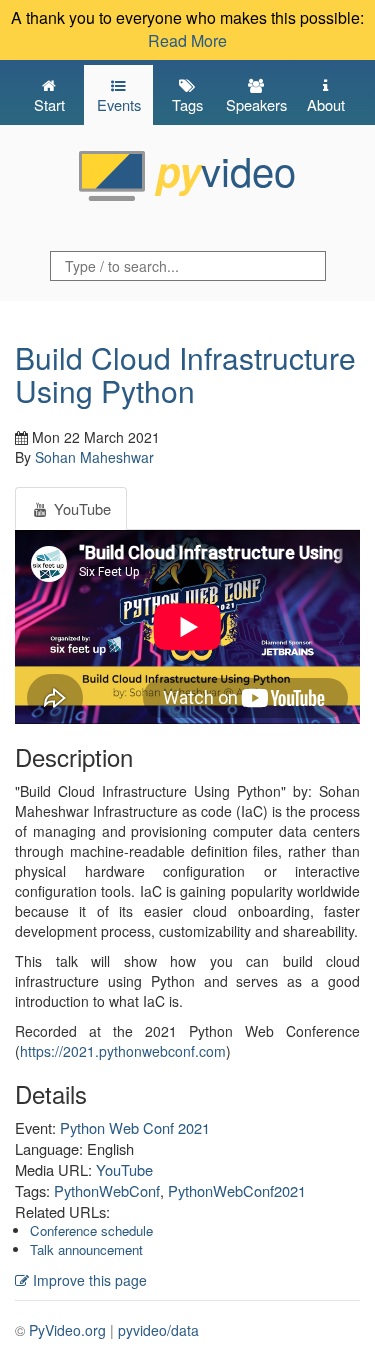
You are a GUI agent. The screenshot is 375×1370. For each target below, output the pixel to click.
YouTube (124, 1169)
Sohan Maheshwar (94, 457)
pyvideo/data (158, 1330)
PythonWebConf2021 (237, 1190)
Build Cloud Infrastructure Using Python (185, 374)
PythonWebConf (107, 1190)
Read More (187, 40)
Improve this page (88, 1280)
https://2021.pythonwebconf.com (123, 1051)
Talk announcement (86, 1249)
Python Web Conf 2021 (135, 1127)
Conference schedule (91, 1230)
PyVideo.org (67, 1330)
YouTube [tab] (80, 508)
